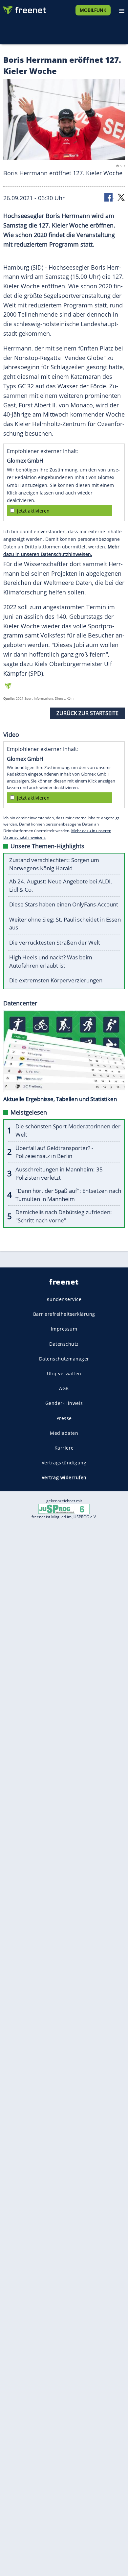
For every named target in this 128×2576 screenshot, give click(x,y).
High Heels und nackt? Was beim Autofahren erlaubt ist (51, 961)
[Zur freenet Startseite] (24, 9)
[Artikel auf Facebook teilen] (109, 197)
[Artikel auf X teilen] (121, 197)
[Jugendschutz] (64, 1509)
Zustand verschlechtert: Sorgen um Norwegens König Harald (54, 864)
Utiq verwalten (64, 1373)
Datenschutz (64, 1344)
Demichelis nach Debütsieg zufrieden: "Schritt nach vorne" (64, 1216)
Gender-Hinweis (64, 1403)
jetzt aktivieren (33, 511)
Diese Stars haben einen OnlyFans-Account (64, 904)
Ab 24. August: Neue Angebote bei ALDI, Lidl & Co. (61, 885)
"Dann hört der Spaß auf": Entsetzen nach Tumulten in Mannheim (68, 1195)
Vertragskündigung (64, 1463)
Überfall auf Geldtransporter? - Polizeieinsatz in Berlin (54, 1152)
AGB (64, 1388)
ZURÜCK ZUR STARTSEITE (87, 713)
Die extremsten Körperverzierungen (56, 980)
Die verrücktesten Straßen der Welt (55, 942)
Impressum (64, 1329)
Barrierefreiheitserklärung (64, 1314)
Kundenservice (64, 1299)
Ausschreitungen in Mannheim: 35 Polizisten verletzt (59, 1173)
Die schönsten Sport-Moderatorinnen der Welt (68, 1130)
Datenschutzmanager (64, 1358)
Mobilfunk (93, 10)
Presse (64, 1418)
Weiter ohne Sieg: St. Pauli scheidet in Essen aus (65, 924)
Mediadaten (64, 1433)
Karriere (64, 1448)
